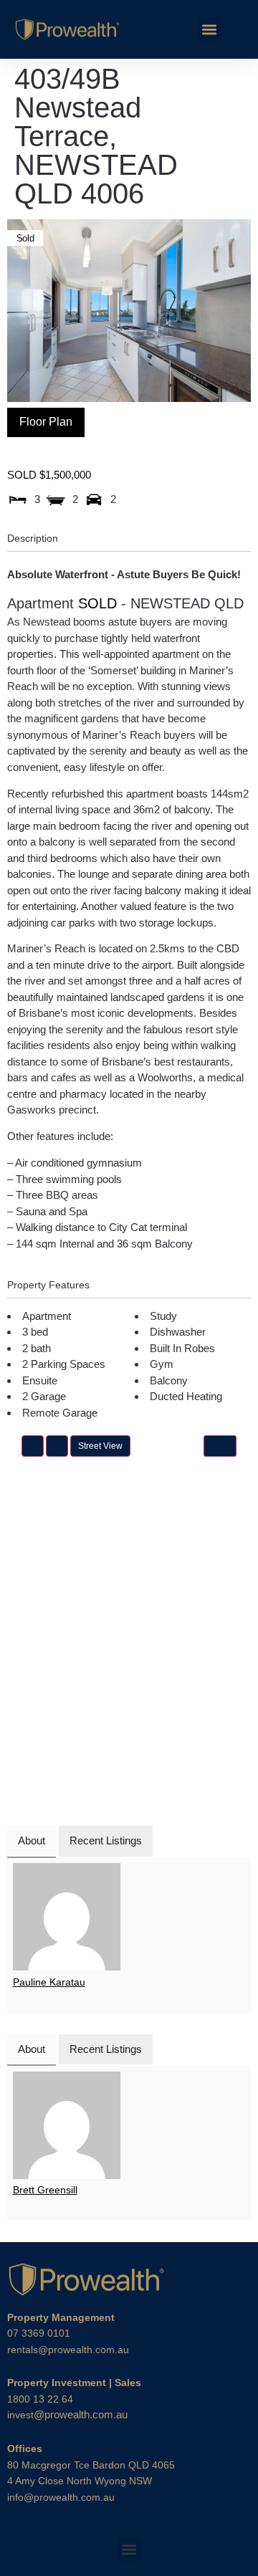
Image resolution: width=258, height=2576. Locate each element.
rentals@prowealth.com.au (68, 2350)
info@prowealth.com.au (61, 2497)
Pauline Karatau (49, 1982)
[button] (210, 30)
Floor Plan (46, 422)
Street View (100, 1446)
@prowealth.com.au (67, 2414)
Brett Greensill (45, 2190)
